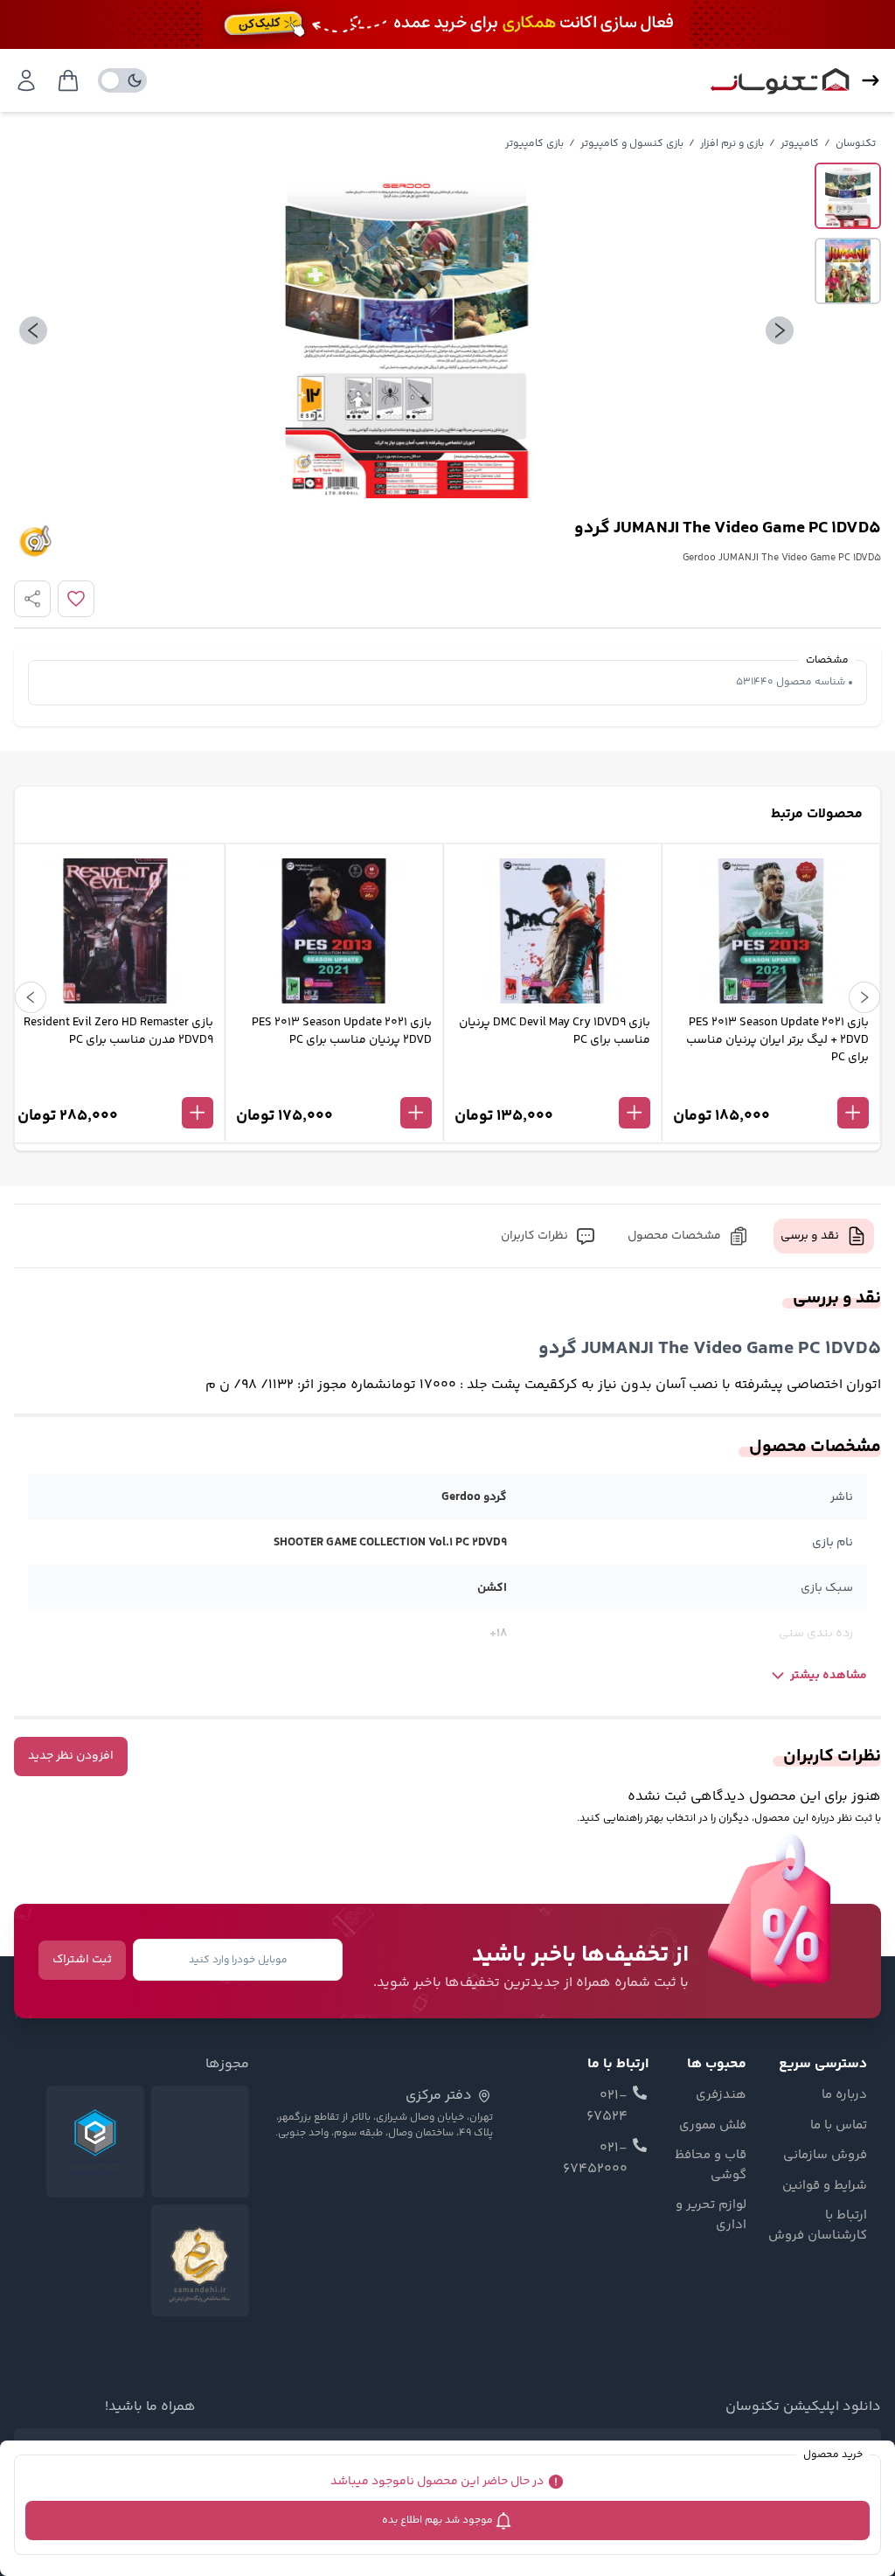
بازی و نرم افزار (732, 144)
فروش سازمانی (825, 2156)
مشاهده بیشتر (829, 1676)
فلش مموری (712, 2126)
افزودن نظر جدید (71, 1756)
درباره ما (844, 2095)
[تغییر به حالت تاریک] (122, 80)
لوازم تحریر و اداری (711, 2215)
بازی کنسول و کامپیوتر (632, 144)
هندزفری (721, 2095)
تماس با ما (839, 2126)
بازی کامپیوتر (534, 144)
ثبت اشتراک (82, 1960)
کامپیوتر (800, 144)
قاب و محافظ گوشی (710, 2166)
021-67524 (607, 2107)
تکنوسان (856, 144)
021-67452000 (595, 2159)
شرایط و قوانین (825, 2186)
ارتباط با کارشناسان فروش (818, 2226)
